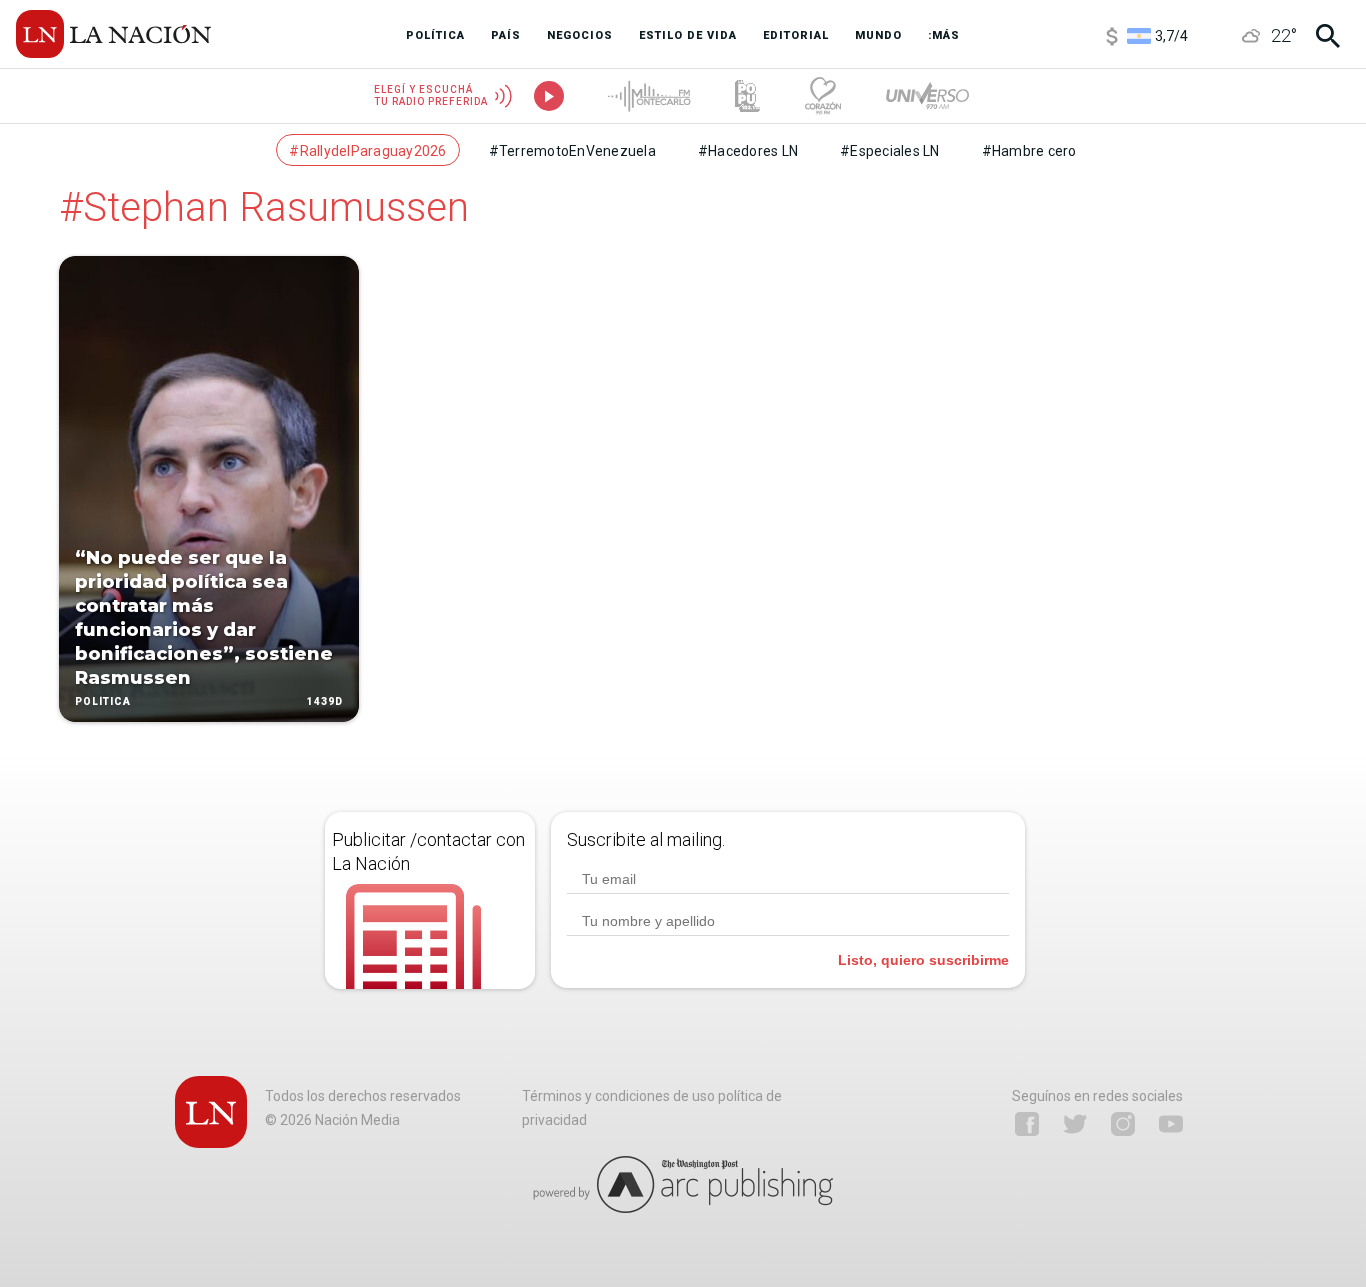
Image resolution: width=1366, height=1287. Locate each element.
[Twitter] (1075, 1124)
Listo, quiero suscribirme (923, 960)
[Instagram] (1123, 1124)
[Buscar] (1328, 36)
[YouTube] (1171, 1124)
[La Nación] (113, 34)
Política (103, 701)
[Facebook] (1027, 1124)
